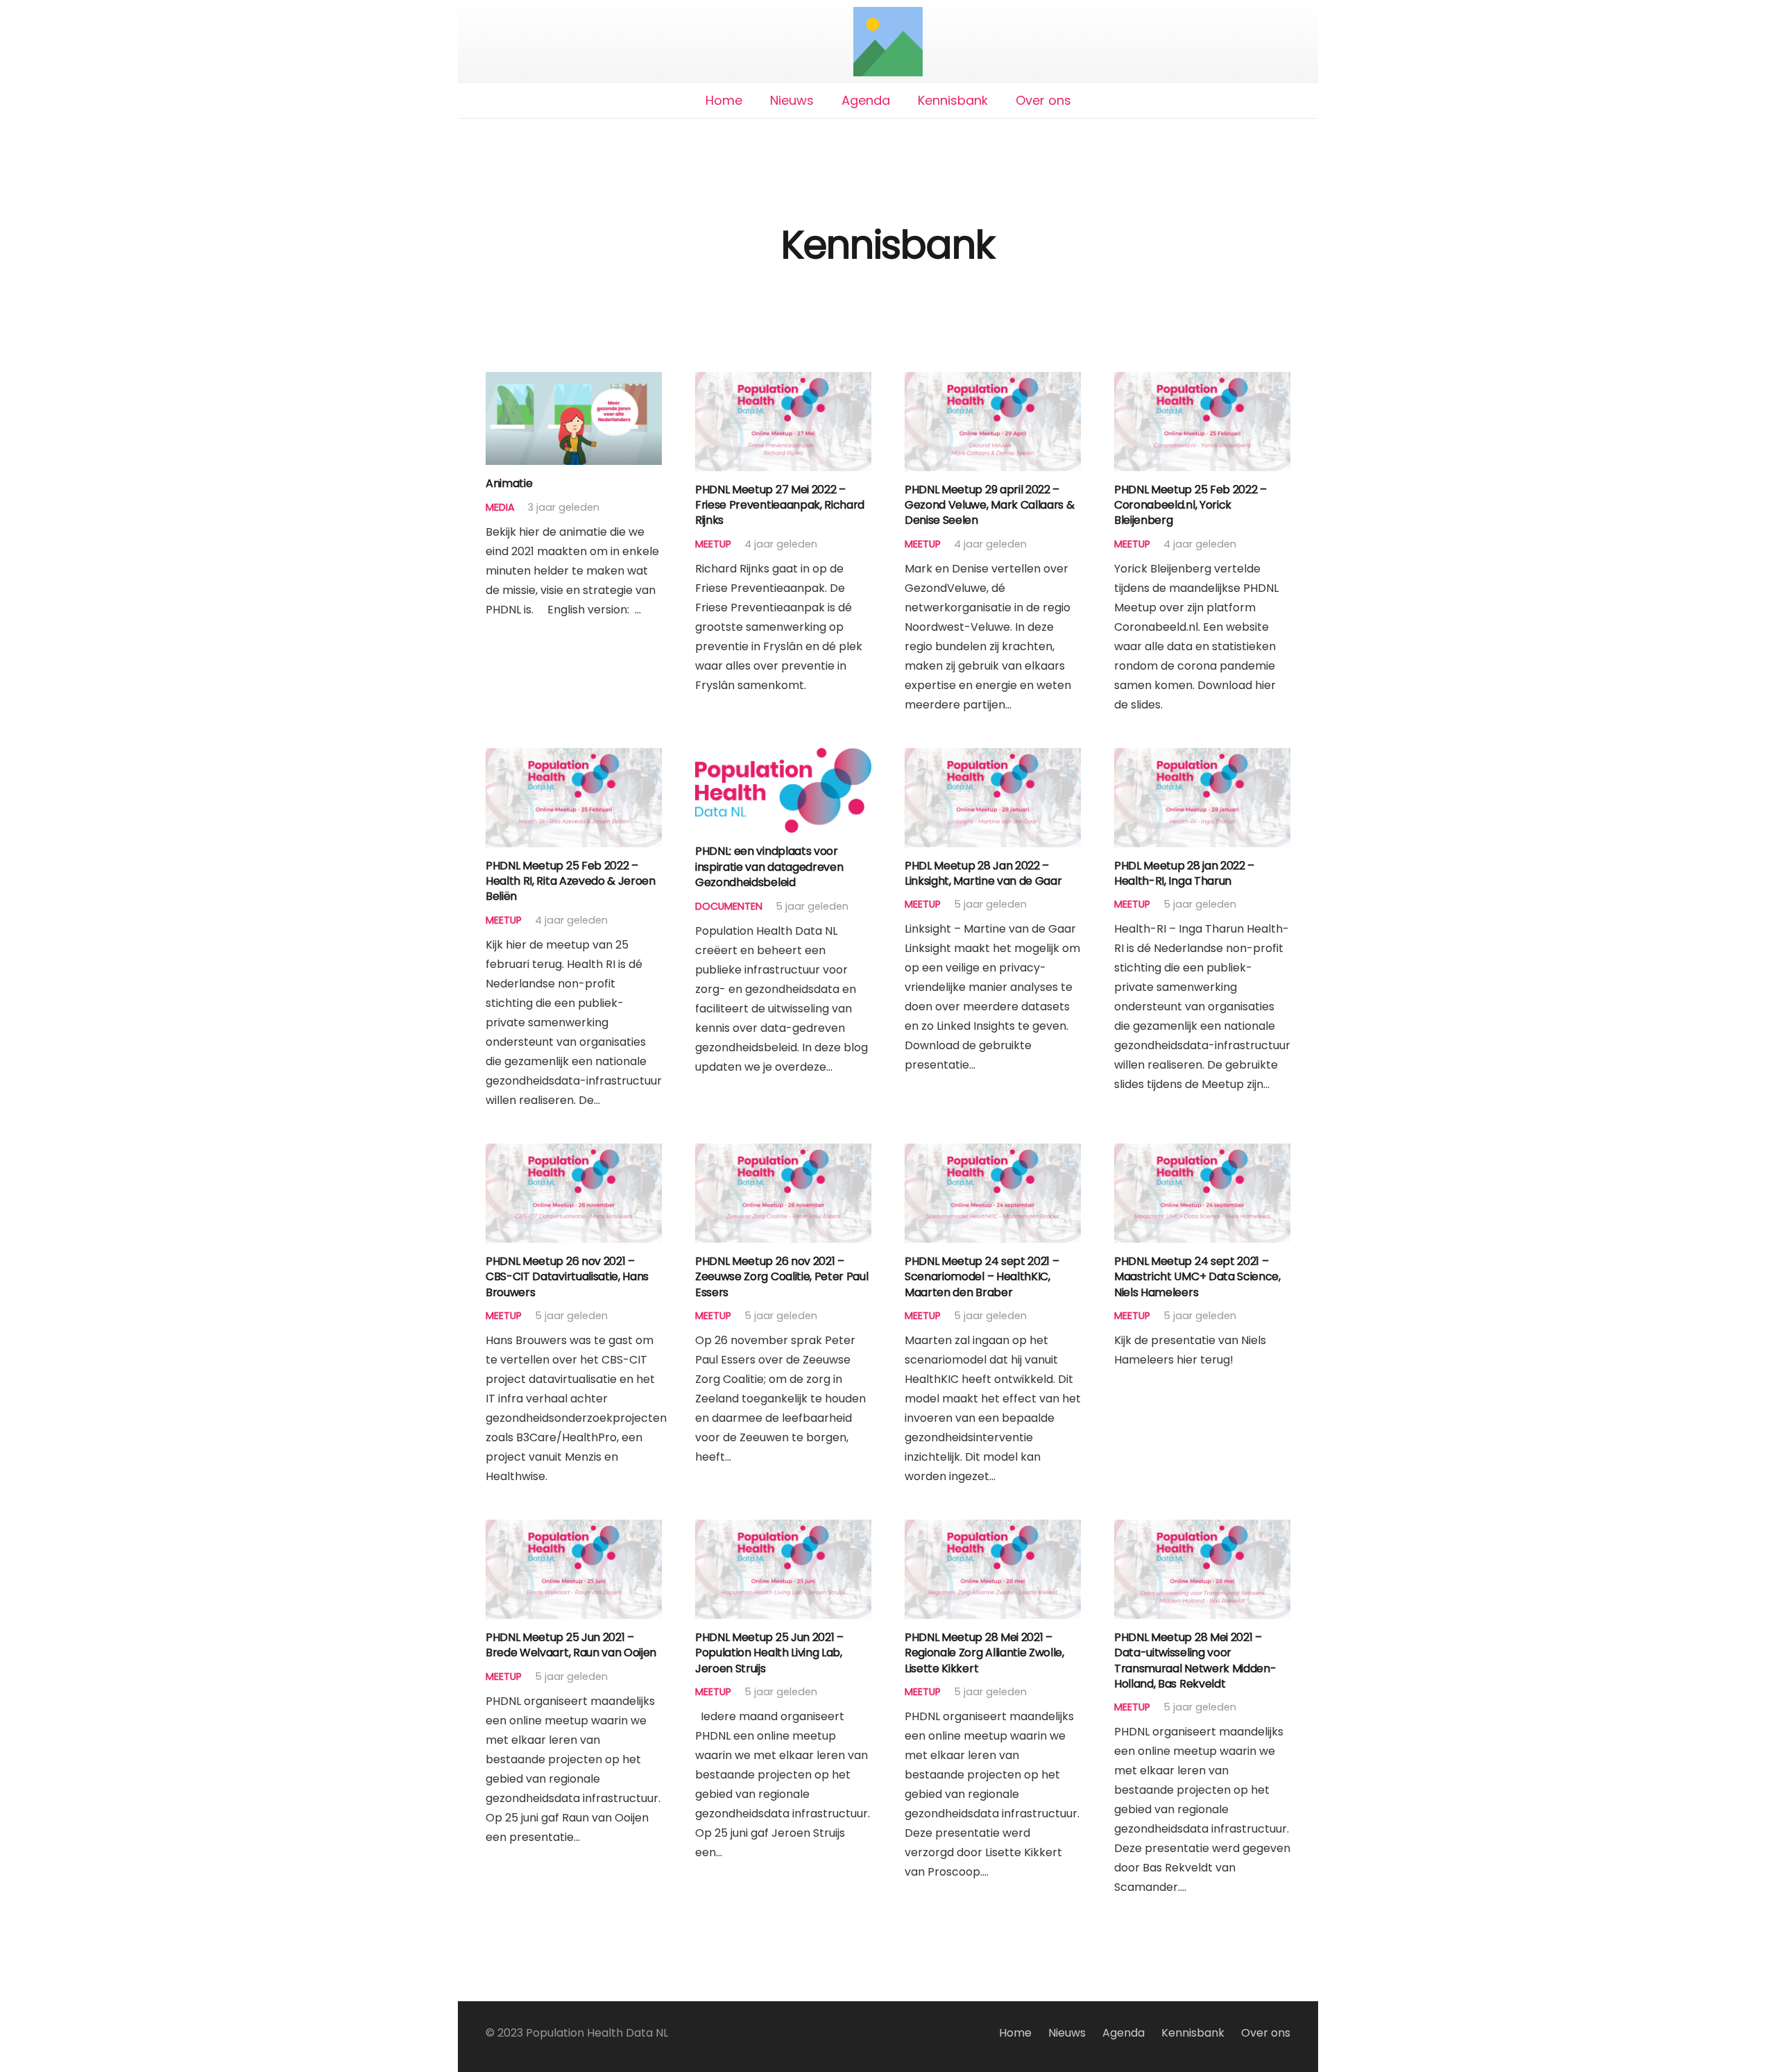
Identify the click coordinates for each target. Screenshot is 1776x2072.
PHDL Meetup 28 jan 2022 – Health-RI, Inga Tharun (1184, 873)
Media (500, 507)
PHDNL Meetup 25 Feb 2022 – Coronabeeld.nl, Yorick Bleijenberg (1190, 505)
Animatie (509, 483)
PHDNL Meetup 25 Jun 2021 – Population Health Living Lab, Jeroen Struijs (769, 1653)
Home (1015, 2033)
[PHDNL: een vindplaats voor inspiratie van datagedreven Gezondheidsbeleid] (783, 757)
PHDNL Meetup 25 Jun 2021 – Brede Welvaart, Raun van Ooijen (571, 1645)
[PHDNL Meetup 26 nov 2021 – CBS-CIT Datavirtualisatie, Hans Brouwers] (574, 1153)
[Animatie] (574, 381)
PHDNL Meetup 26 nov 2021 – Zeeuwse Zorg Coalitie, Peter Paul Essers (782, 1277)
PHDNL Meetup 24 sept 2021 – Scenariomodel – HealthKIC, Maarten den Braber (982, 1277)
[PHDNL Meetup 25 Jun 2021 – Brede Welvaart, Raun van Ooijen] (574, 1529)
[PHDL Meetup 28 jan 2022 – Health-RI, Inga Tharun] (1202, 757)
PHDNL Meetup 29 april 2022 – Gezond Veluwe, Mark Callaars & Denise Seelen (989, 505)
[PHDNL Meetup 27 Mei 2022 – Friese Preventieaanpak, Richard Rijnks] (783, 381)
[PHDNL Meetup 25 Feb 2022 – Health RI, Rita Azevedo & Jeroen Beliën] (574, 757)
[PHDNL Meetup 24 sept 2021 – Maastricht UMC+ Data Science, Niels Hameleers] (1202, 1153)
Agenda (1124, 2033)
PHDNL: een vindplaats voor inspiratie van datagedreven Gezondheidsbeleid (769, 867)
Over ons (1266, 2033)
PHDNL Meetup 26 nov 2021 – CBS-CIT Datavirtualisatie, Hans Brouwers (567, 1277)
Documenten (729, 906)
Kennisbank (1193, 2033)
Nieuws (1067, 2033)
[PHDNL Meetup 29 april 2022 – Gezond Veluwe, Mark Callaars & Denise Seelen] (993, 381)
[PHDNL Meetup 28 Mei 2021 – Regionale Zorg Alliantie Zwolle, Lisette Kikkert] (993, 1529)
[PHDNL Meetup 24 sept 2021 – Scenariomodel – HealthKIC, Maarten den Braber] (993, 1153)
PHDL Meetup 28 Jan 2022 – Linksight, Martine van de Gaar (983, 873)
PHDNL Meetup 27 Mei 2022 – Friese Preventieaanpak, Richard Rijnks (780, 505)
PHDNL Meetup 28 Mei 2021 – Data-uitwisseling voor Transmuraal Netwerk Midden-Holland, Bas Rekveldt (1195, 1661)
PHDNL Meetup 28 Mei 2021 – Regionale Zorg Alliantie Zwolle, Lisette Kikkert (984, 1653)
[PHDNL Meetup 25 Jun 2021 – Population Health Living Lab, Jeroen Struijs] (783, 1529)
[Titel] (888, 42)
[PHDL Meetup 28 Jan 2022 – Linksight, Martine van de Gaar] (993, 757)
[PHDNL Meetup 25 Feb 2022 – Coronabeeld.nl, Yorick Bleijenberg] (1202, 381)
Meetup (713, 544)
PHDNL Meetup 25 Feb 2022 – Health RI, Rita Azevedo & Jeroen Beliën (571, 881)
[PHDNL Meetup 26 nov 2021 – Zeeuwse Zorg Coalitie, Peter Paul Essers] (783, 1153)
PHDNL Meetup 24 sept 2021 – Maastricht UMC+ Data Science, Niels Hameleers (1197, 1277)
